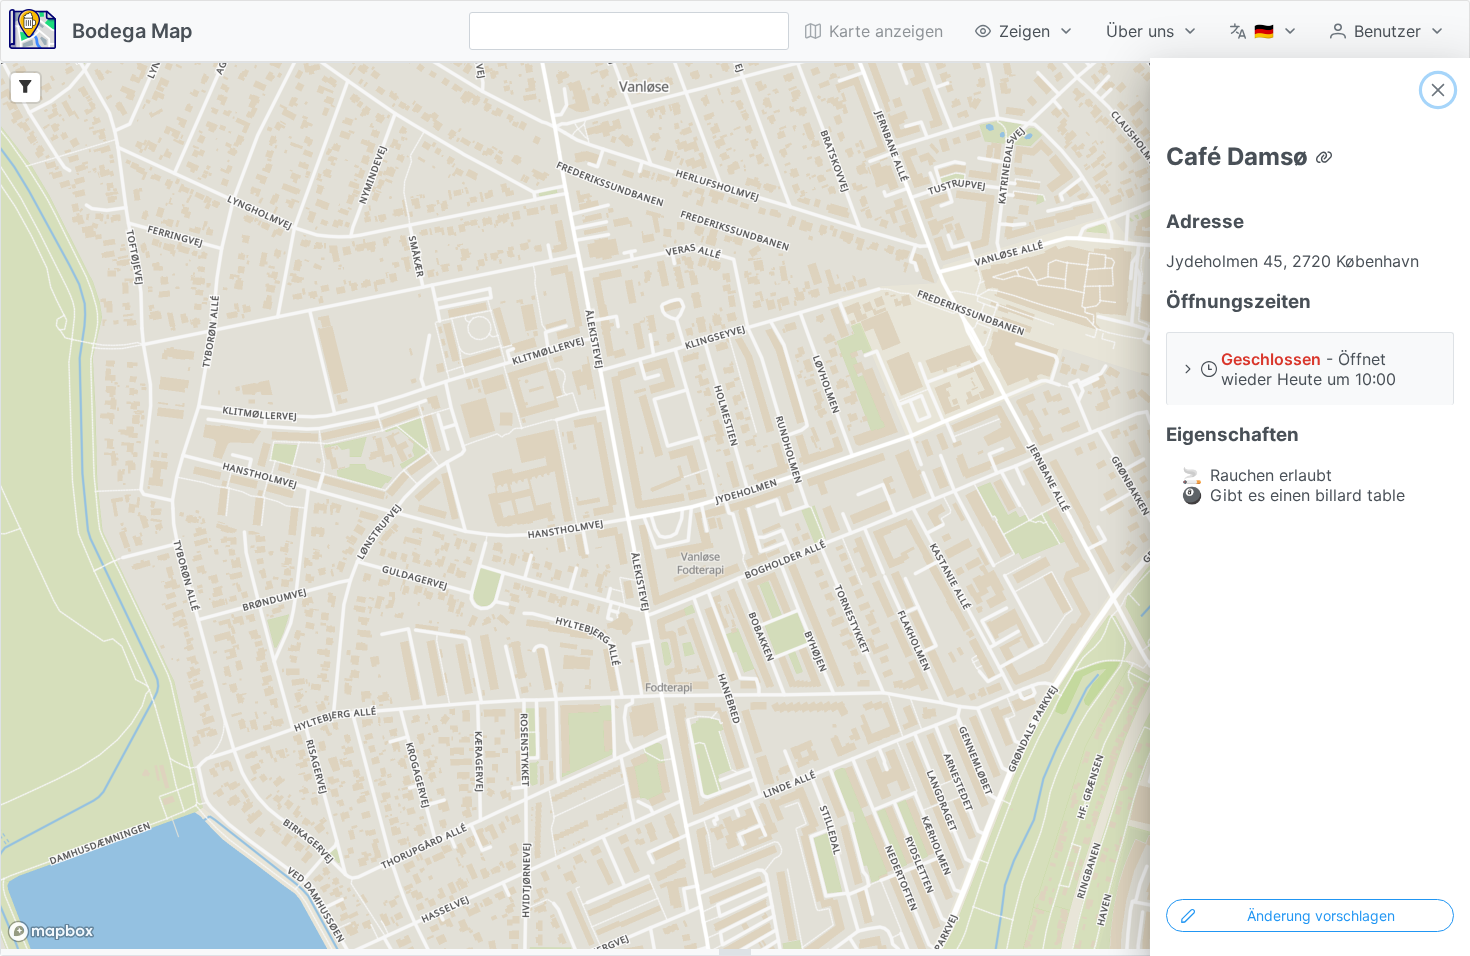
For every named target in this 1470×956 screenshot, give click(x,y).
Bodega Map (132, 31)
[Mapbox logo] (51, 931)
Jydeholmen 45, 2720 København (1292, 261)
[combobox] (629, 31)
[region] (735, 506)
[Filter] (25, 87)
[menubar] (1125, 31)
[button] (1310, 368)
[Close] (1438, 90)
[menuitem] (1024, 31)
